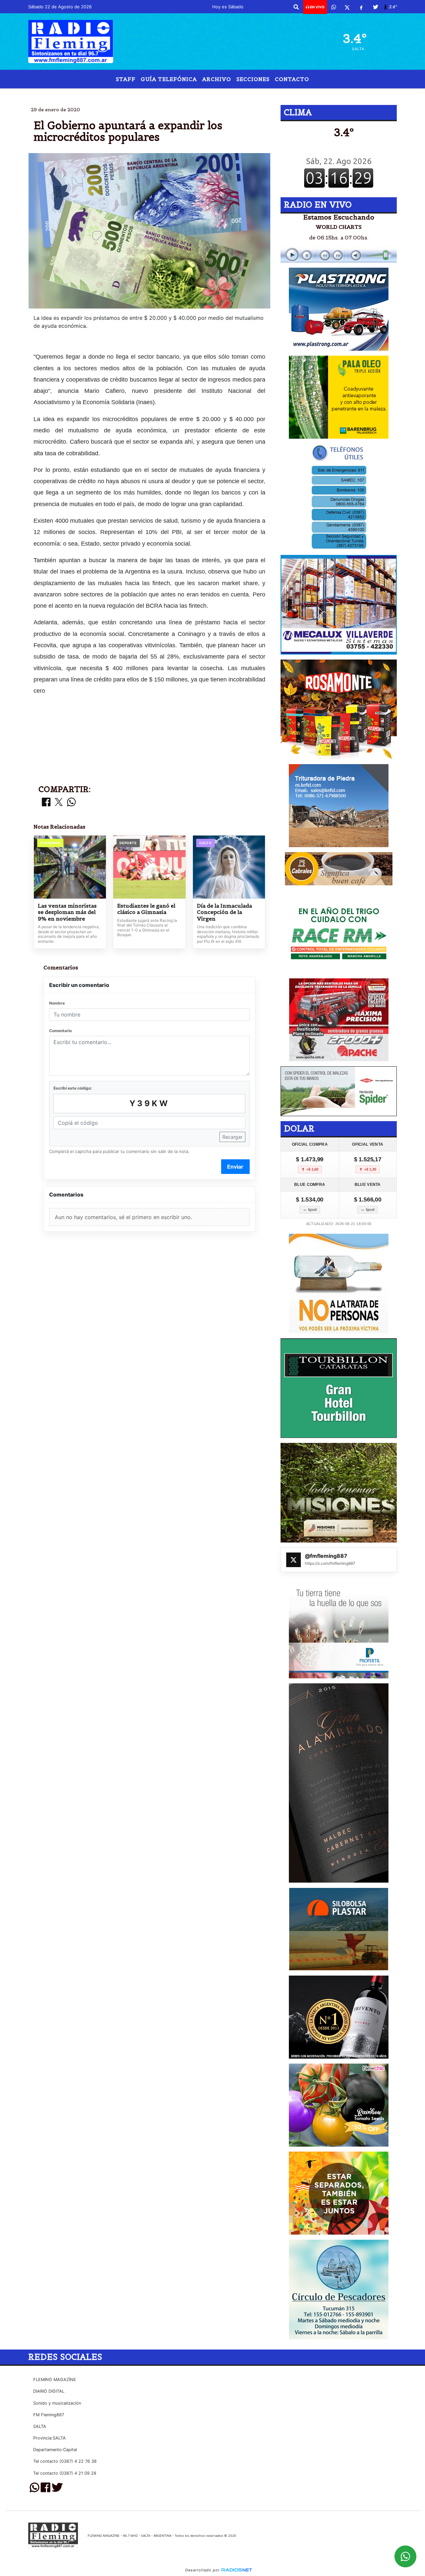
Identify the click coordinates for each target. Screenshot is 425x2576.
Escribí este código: (73, 1088)
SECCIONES (253, 79)
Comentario (60, 1031)
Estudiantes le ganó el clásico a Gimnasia (146, 909)
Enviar (235, 1167)
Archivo (217, 79)
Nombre (57, 1003)
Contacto (292, 79)
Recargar (232, 1137)
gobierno (140, 94)
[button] (296, 7)
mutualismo (282, 94)
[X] (347, 7)
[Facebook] (361, 7)
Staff (126, 79)
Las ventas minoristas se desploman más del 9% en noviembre (67, 912)
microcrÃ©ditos (185, 94)
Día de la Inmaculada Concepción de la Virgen (224, 912)
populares (231, 94)
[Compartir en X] (59, 802)
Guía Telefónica (169, 79)
